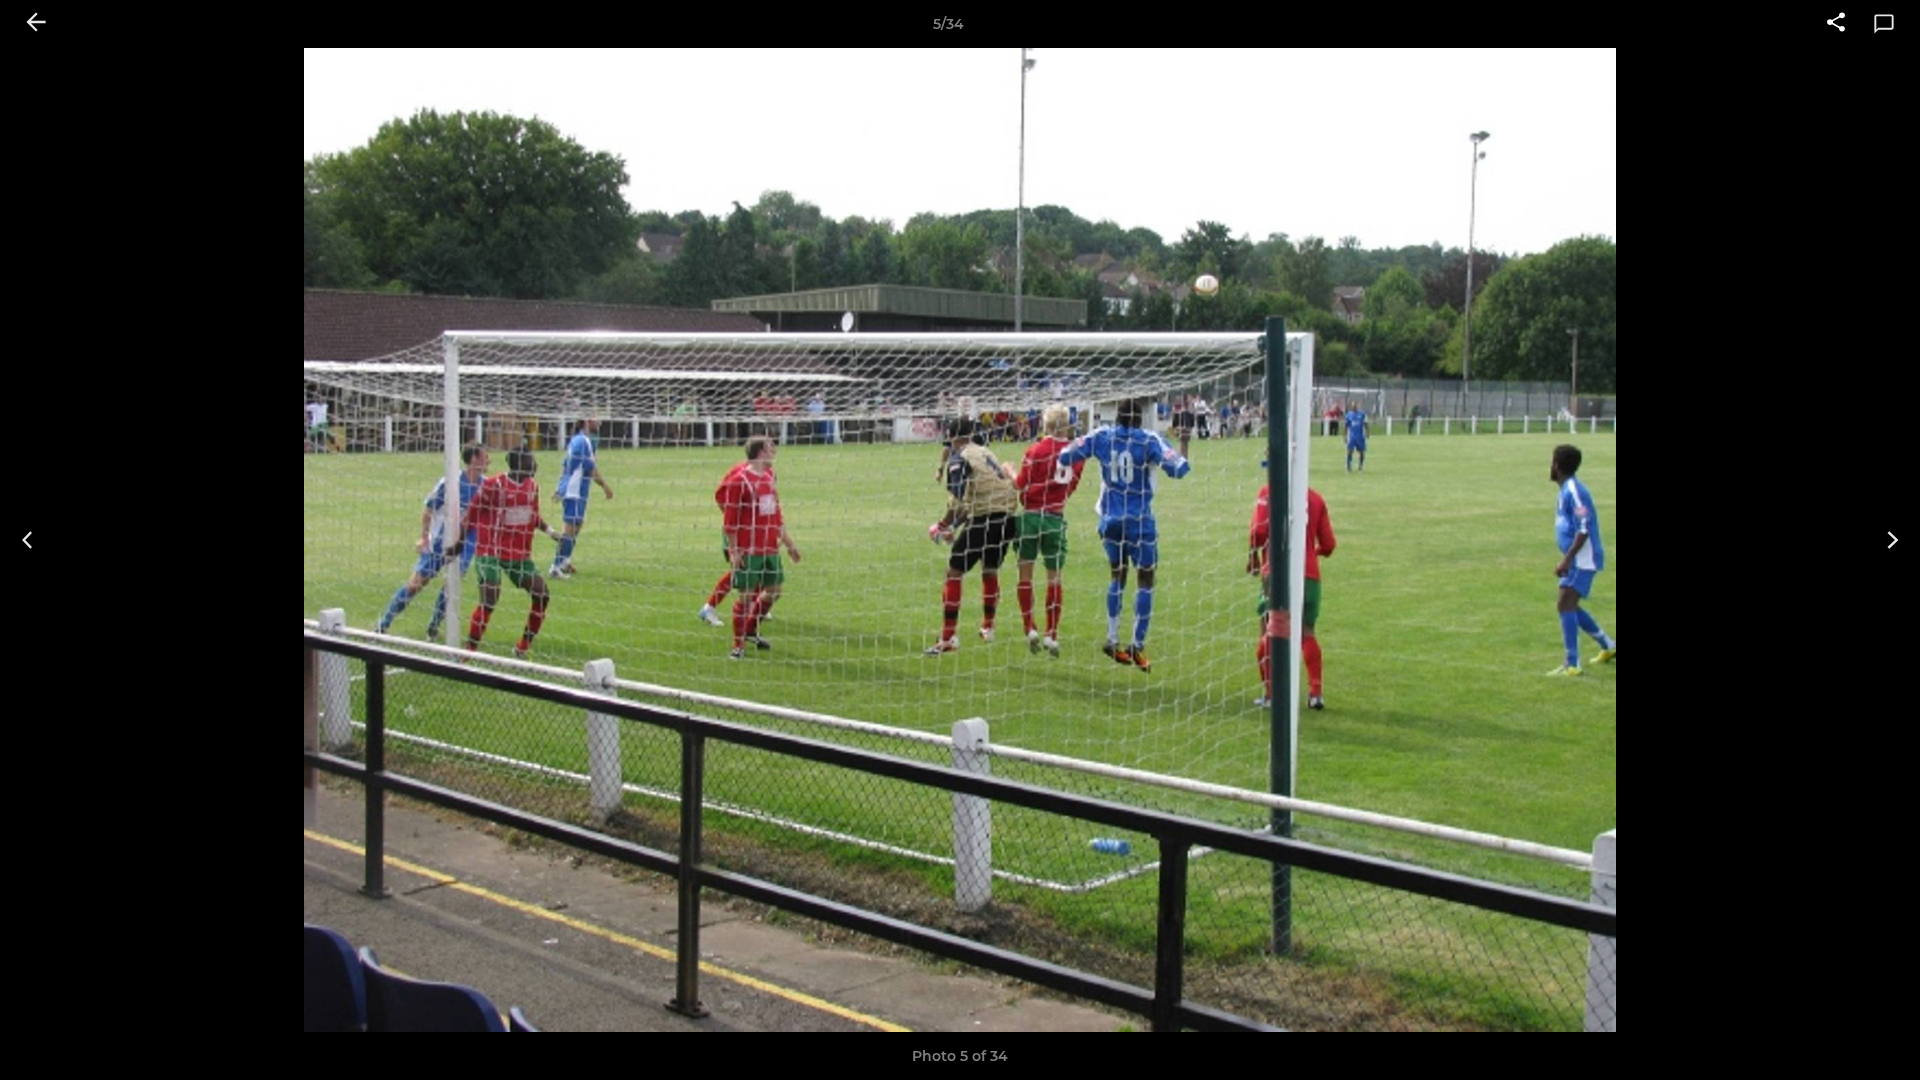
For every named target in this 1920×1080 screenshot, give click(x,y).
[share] (1836, 24)
